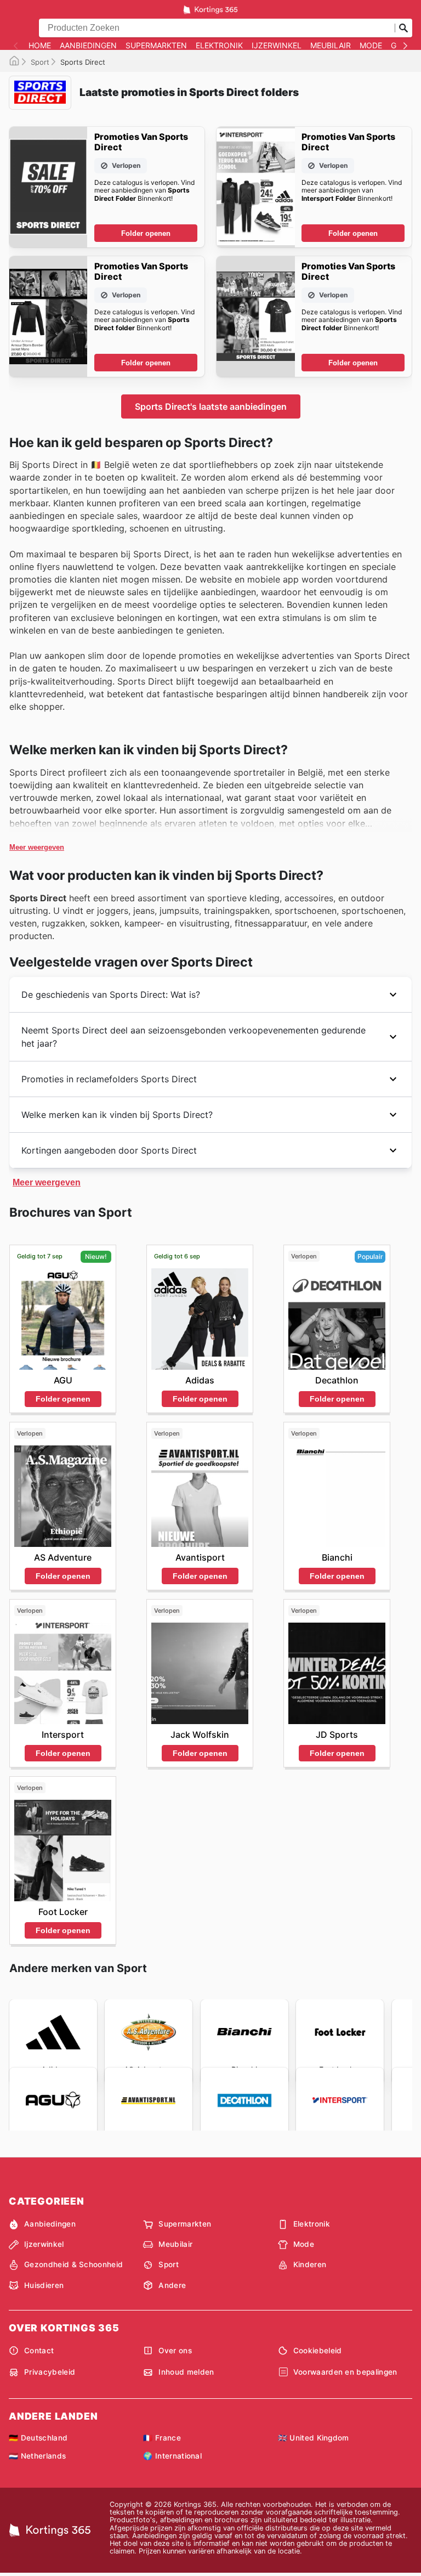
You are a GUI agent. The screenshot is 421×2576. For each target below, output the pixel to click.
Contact (39, 2351)
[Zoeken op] (403, 28)
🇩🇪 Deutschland (38, 2438)
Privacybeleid (50, 2372)
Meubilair (331, 46)
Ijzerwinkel (277, 46)
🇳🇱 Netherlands (37, 2456)
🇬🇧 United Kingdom (314, 2438)
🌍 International (172, 2456)
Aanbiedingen (88, 46)
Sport (40, 62)
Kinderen (310, 2264)
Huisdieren (44, 2285)
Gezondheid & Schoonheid (73, 2264)
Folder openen (146, 233)
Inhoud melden (186, 2372)
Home (40, 46)
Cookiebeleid (318, 2351)
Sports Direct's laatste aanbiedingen (211, 406)
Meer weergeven (37, 847)
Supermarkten (156, 46)
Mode (371, 46)
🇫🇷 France (162, 2438)
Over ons (175, 2351)
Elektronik (219, 46)
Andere (172, 2285)
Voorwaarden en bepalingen (345, 2372)
